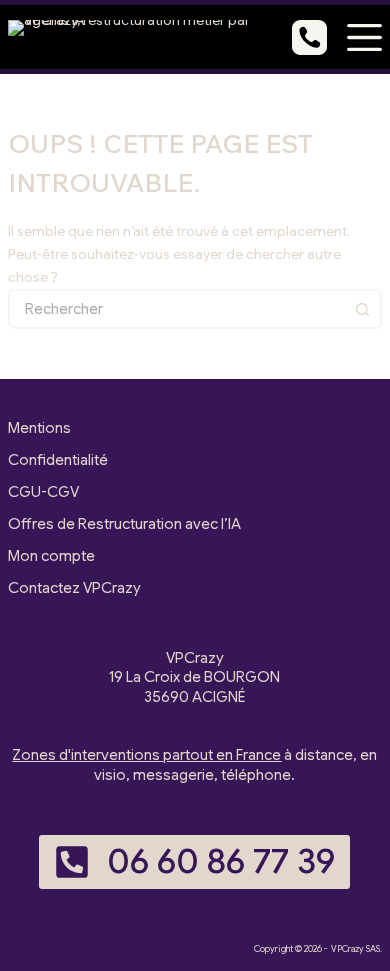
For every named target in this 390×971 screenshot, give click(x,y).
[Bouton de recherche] (362, 309)
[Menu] (364, 37)
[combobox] (177, 309)
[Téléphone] (309, 37)
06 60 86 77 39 (221, 861)
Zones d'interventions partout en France (146, 755)
